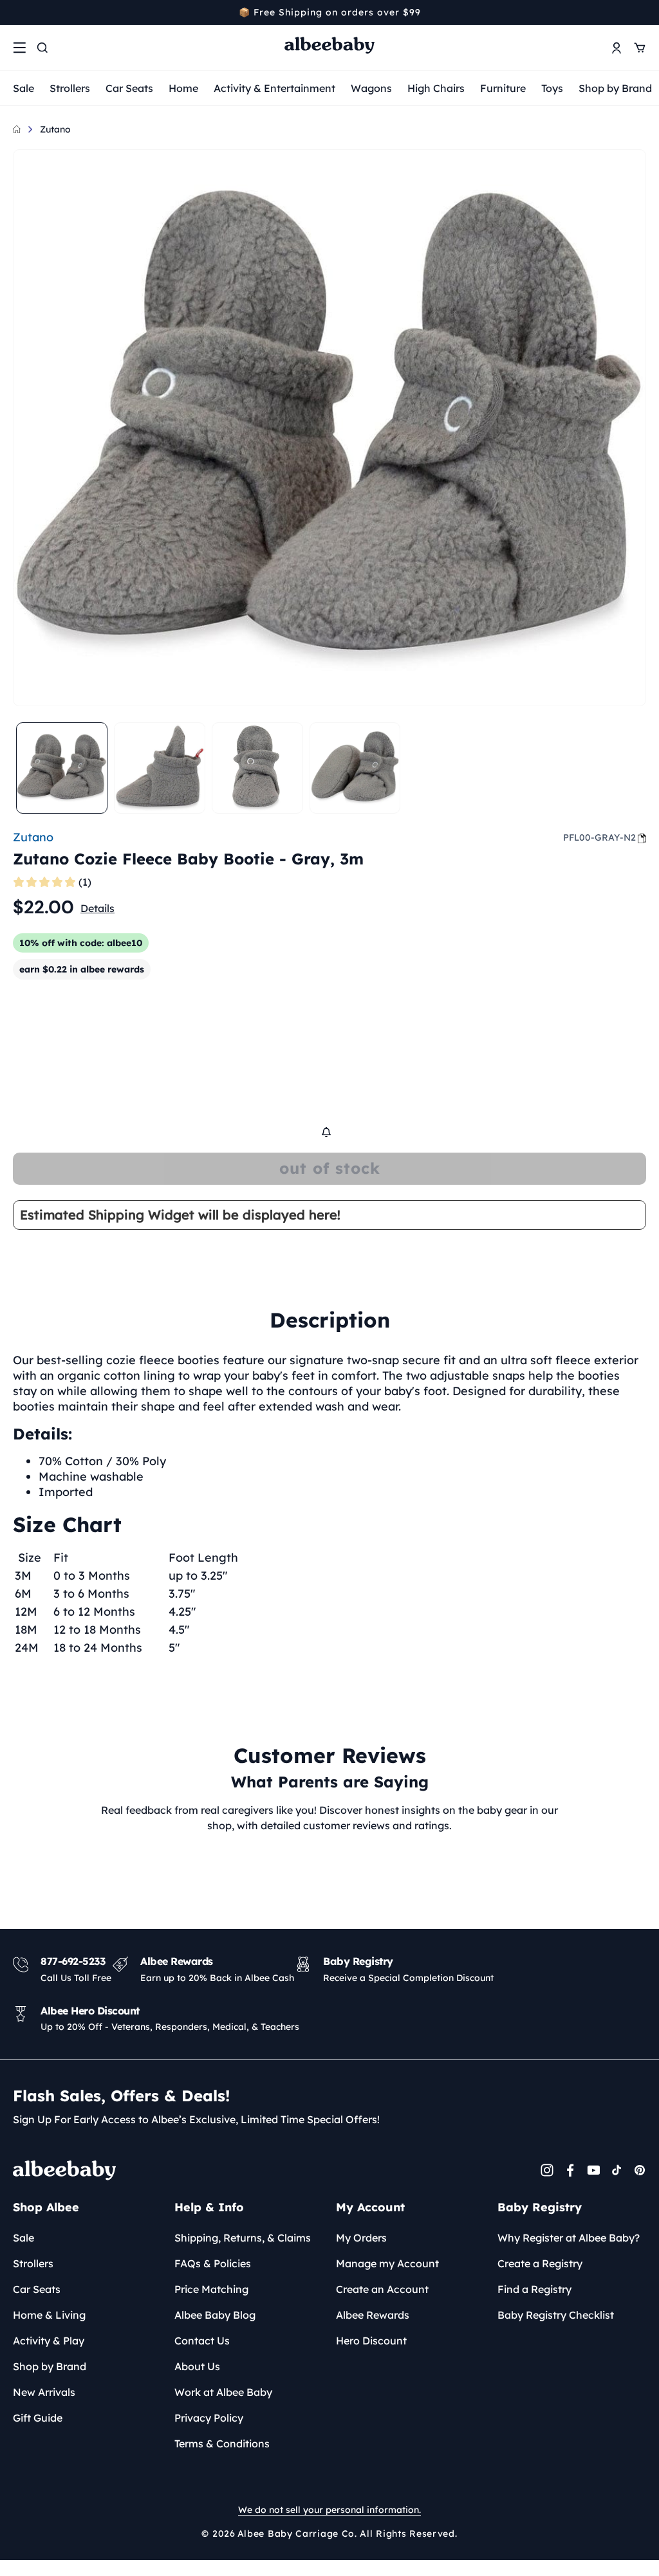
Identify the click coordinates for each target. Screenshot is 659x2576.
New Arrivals (44, 2392)
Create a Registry (540, 2263)
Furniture (503, 88)
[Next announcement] (642, 12)
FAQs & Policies (213, 2263)
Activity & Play (49, 2341)
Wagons (371, 88)
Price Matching (211, 2289)
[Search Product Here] (42, 48)
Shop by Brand (615, 88)
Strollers (70, 88)
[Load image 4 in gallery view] (355, 768)
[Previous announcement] (17, 12)
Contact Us (202, 2341)
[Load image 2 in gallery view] (160, 768)
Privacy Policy (209, 2418)
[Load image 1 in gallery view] (62, 768)
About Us (197, 2366)
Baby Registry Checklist (556, 2315)
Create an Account (382, 2289)
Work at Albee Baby (223, 2392)
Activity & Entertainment (274, 88)
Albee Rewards (373, 2315)
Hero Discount (371, 2341)
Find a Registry (534, 2289)
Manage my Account (387, 2263)
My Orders (361, 2238)
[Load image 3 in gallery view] (257, 768)
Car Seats (129, 88)
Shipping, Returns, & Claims (243, 2238)
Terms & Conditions (222, 2444)
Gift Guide (38, 2418)
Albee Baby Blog (215, 2315)
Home (183, 88)
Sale (23, 88)
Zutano (55, 129)
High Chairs (436, 88)
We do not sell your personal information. (329, 2510)
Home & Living (49, 2315)
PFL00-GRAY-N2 (599, 837)
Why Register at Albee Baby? (569, 2238)
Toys (552, 88)
